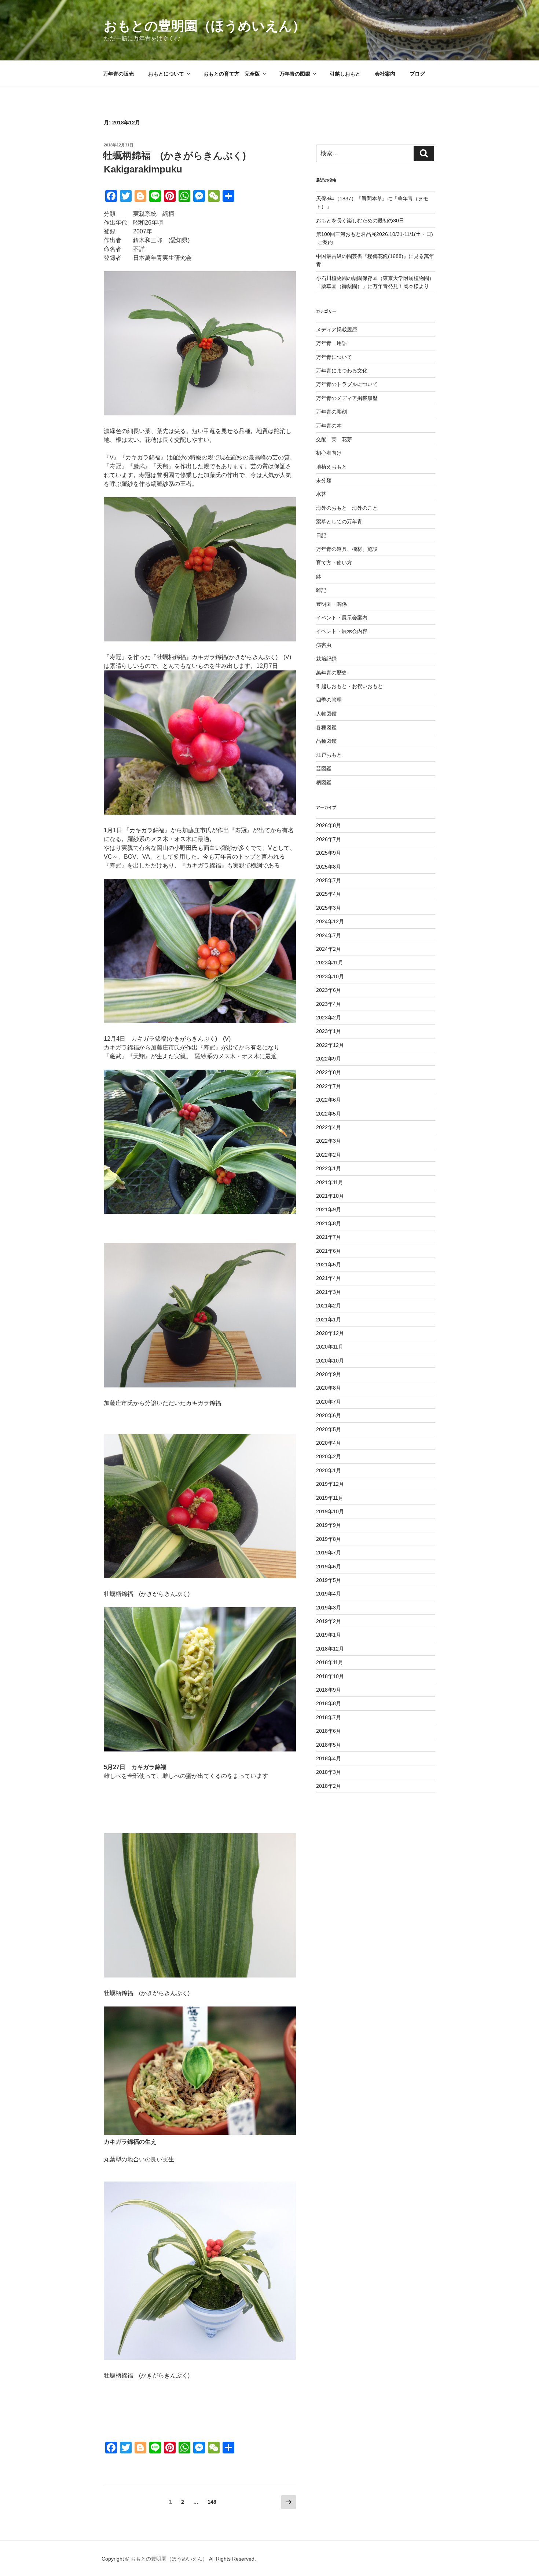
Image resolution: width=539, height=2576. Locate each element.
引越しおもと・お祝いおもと (349, 686)
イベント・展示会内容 (342, 631)
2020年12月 (330, 1333)
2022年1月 (329, 1168)
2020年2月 (329, 1456)
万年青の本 (329, 426)
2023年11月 (330, 963)
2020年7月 (329, 1402)
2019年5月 (329, 1580)
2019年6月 (329, 1567)
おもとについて (166, 74)
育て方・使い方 (334, 563)
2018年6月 (329, 1731)
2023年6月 (329, 990)
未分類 (324, 480)
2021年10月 (330, 1196)
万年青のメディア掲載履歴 (347, 398)
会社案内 (385, 74)
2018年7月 (329, 1717)
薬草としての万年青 (339, 521)
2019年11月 (330, 1498)
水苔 (321, 494)
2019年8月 (329, 1539)
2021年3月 (329, 1292)
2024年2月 (329, 949)
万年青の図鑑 (295, 74)
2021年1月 (329, 1320)
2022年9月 (329, 1059)
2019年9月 (329, 1525)
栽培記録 (326, 659)
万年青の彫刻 (331, 412)
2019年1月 (329, 1635)
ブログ (417, 74)
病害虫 (324, 645)
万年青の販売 (118, 74)
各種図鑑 (326, 727)
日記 (321, 535)
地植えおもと (331, 467)
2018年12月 (330, 1649)
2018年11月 (330, 1662)
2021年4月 (329, 1278)
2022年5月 (329, 1114)
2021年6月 (329, 1251)
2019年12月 (330, 1484)
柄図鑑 (324, 782)
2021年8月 (329, 1223)
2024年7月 (329, 935)
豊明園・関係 (331, 604)
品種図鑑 (326, 741)
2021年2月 (329, 1306)
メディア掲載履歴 (337, 330)
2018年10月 (330, 1676)
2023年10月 (330, 976)
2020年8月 (329, 1388)
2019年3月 (329, 1608)
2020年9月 (329, 1374)
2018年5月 (329, 1745)
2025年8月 (329, 867)
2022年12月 (330, 1045)
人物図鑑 (326, 714)
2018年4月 (329, 1758)
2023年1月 (329, 1031)
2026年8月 (329, 825)
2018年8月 (329, 1703)
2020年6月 (329, 1415)
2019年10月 (330, 1511)
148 (212, 2504)
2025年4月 (329, 894)
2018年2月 (329, 1786)
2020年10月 (330, 1361)
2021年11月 (330, 1182)
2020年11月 (330, 1347)
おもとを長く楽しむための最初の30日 (360, 221)
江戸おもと (329, 755)
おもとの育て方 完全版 (232, 74)
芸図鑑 (324, 768)
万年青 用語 (331, 343)
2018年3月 (329, 1772)
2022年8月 (329, 1072)
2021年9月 (329, 1209)
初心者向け (329, 453)
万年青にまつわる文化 (342, 371)
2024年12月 (330, 921)
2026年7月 (329, 839)
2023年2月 (329, 1018)
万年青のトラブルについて (347, 384)
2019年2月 (329, 1621)
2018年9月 (329, 1690)
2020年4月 (329, 1443)
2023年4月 (329, 1004)
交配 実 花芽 (334, 439)
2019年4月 (329, 1594)
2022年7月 (329, 1086)
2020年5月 (329, 1429)
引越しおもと (345, 74)
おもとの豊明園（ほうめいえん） (205, 26)
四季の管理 (329, 700)
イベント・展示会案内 (342, 618)
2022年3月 (329, 1141)
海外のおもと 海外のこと (347, 508)
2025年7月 (329, 880)
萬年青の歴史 (331, 673)
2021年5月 (329, 1265)
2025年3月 (329, 908)
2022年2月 (329, 1155)
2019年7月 (329, 1553)
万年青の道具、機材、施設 (347, 549)
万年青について (334, 357)
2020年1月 (329, 1470)
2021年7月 (329, 1237)
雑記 (321, 590)
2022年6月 (329, 1100)
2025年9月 (329, 853)
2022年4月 (329, 1127)
